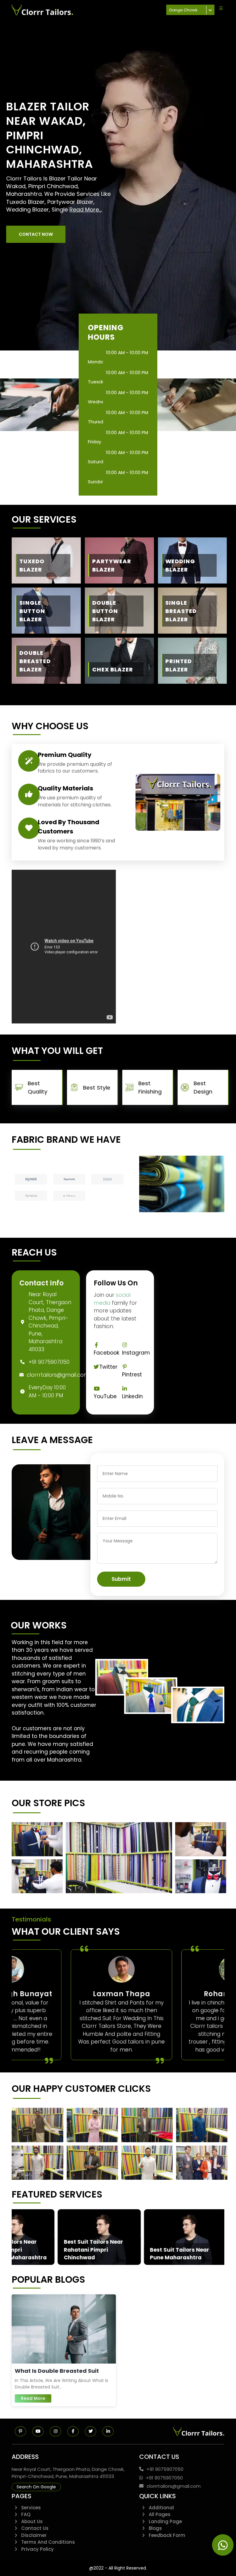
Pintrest (132, 1375)
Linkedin (132, 1396)
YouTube (105, 1396)
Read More (33, 2398)
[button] (36, 234)
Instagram (136, 1353)
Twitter (108, 1367)
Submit (121, 1579)
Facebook (106, 1353)
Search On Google (36, 2487)
